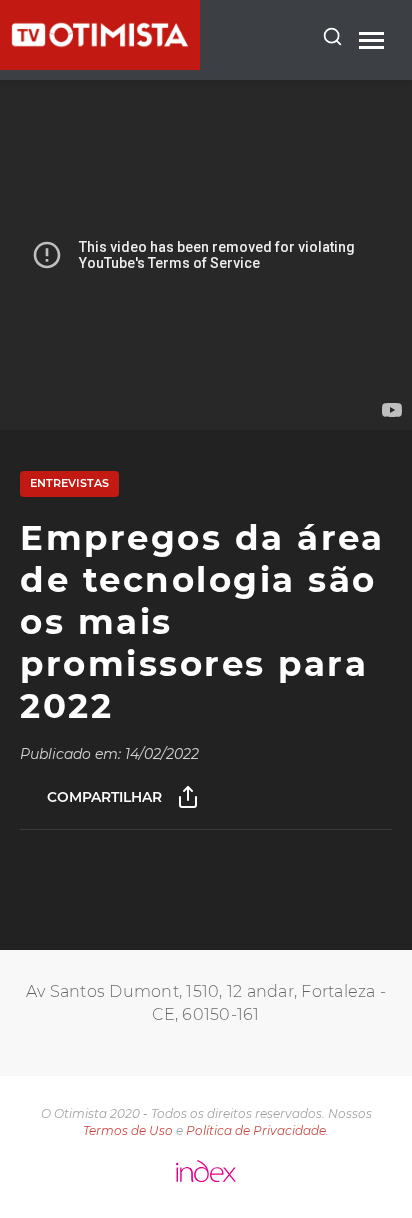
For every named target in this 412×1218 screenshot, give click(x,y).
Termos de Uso (128, 1130)
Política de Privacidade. (257, 1130)
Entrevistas (69, 483)
